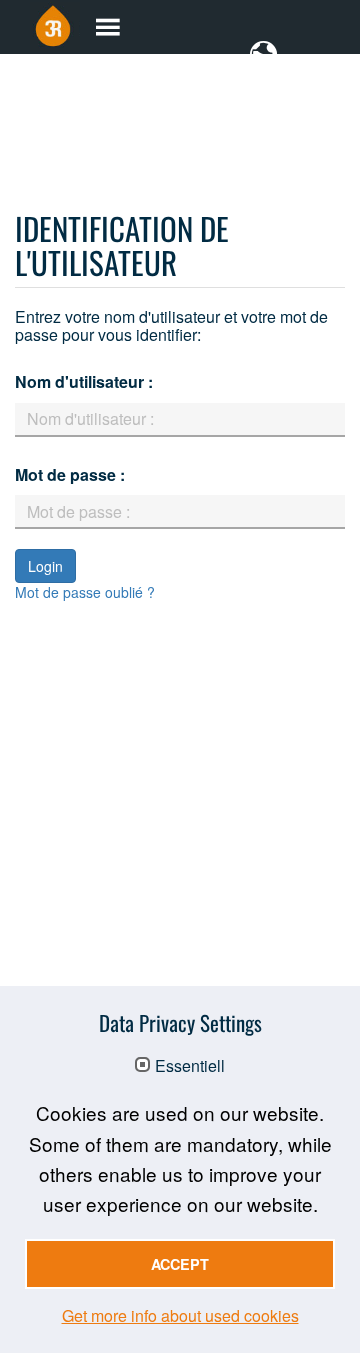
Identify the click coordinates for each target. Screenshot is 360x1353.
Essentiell (190, 1066)
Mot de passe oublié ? (85, 592)
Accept (180, 1264)
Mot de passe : (70, 474)
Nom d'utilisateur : (84, 381)
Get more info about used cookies (180, 1315)
